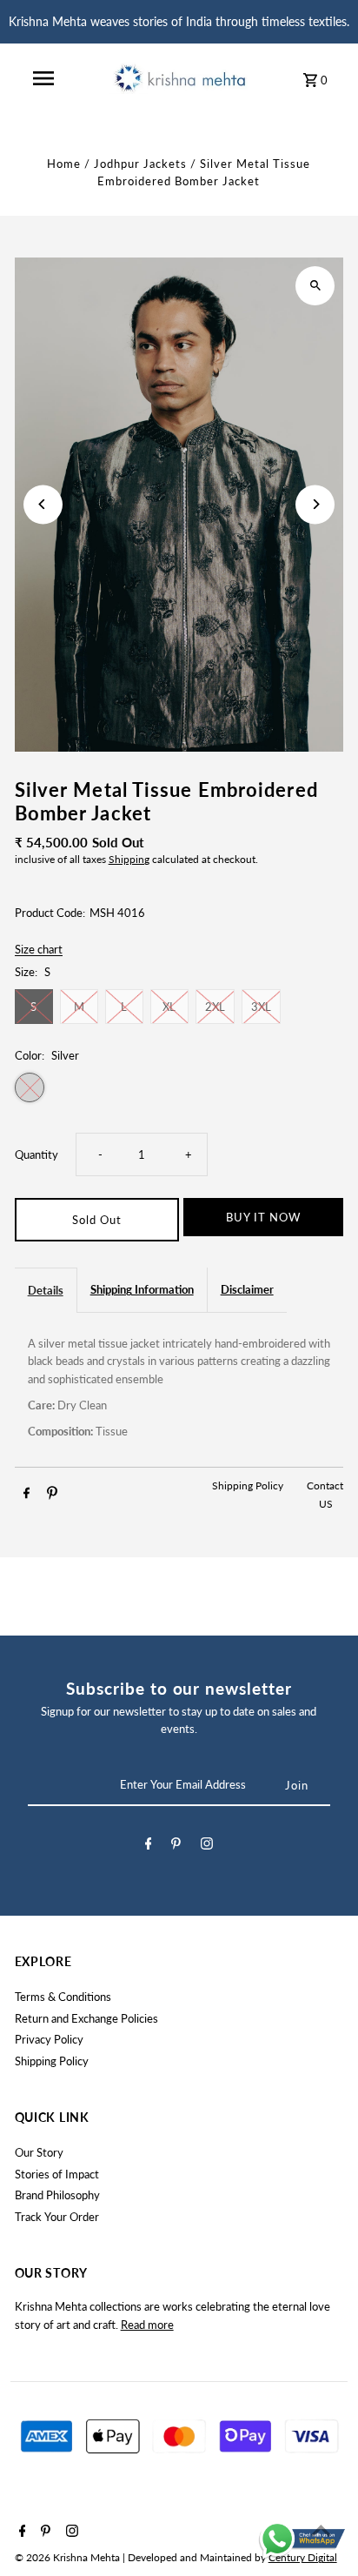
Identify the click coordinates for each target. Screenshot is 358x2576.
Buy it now (263, 1217)
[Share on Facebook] (27, 1495)
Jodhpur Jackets (140, 164)
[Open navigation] (43, 78)
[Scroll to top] (321, 2530)
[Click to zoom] (315, 286)
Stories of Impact (57, 2174)
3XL (261, 1007)
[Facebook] (149, 1846)
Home (64, 164)
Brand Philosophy (57, 2195)
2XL (215, 1007)
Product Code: (50, 913)
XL (169, 1007)
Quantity (36, 1154)
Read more (147, 2325)
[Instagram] (207, 1846)
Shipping (129, 859)
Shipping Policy (249, 1485)
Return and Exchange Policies (86, 2018)
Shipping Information (142, 1289)
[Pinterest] (176, 1846)
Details (46, 1290)
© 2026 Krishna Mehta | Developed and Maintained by (142, 2557)
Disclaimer (247, 1289)
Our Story (39, 2152)
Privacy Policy (49, 2039)
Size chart (39, 950)
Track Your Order (57, 2217)
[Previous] (43, 504)
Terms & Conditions (63, 1997)
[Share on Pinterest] (52, 1495)
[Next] (315, 504)
